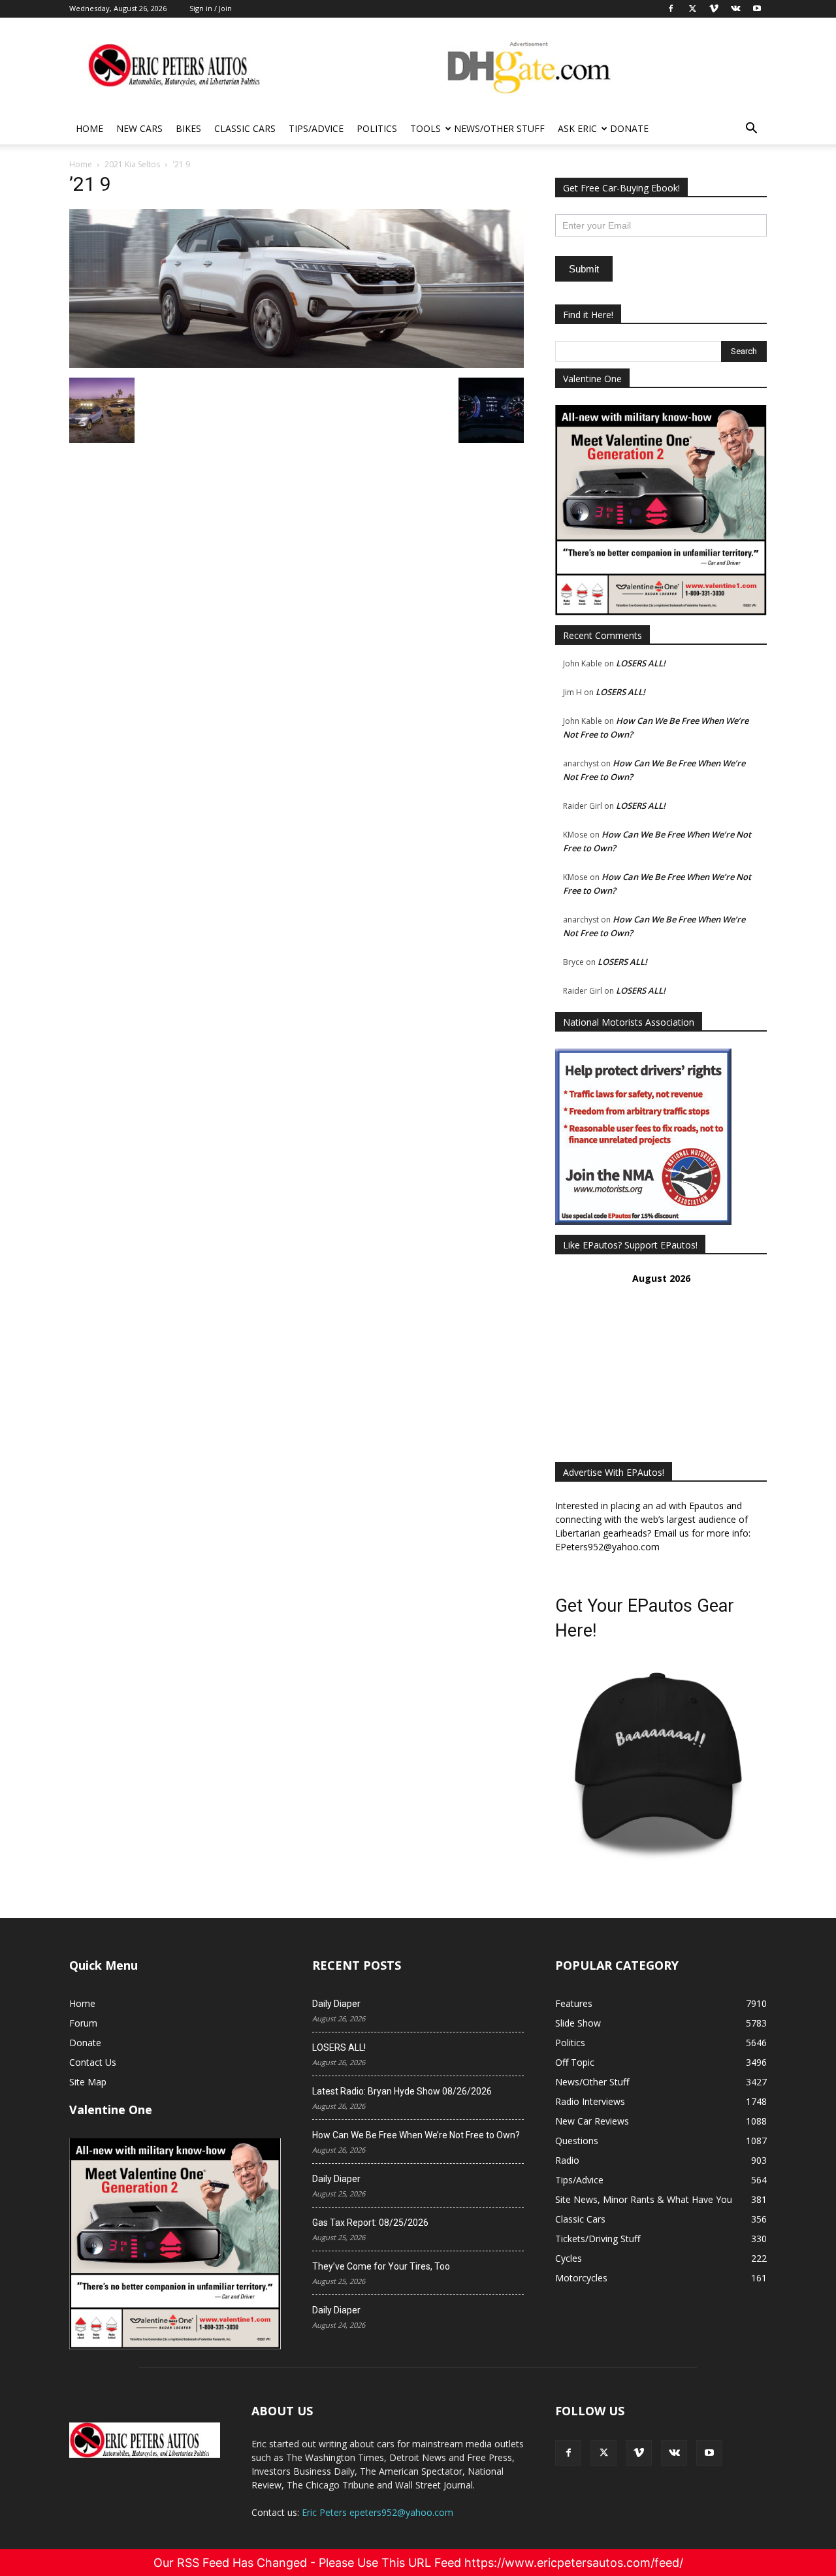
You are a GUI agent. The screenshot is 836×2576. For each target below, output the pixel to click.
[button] (751, 130)
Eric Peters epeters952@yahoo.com (378, 2512)
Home (89, 128)
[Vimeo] (639, 2453)
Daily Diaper (336, 2004)
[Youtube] (709, 2453)
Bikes (188, 128)
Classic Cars (245, 128)
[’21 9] (297, 364)
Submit (584, 269)
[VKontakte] (674, 2453)
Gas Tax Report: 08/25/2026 (370, 2223)
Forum (83, 2023)
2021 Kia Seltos (132, 164)
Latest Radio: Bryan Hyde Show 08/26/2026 (402, 2091)
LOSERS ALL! (641, 663)
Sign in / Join (211, 8)
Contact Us (93, 2062)
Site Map (88, 2082)
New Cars (139, 128)
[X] (603, 2453)
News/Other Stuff (499, 128)
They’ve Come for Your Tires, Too (381, 2266)
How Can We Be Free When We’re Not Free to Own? (416, 2135)
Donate (629, 128)
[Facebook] (568, 2453)
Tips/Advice (316, 128)
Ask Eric (577, 128)
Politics (377, 128)
